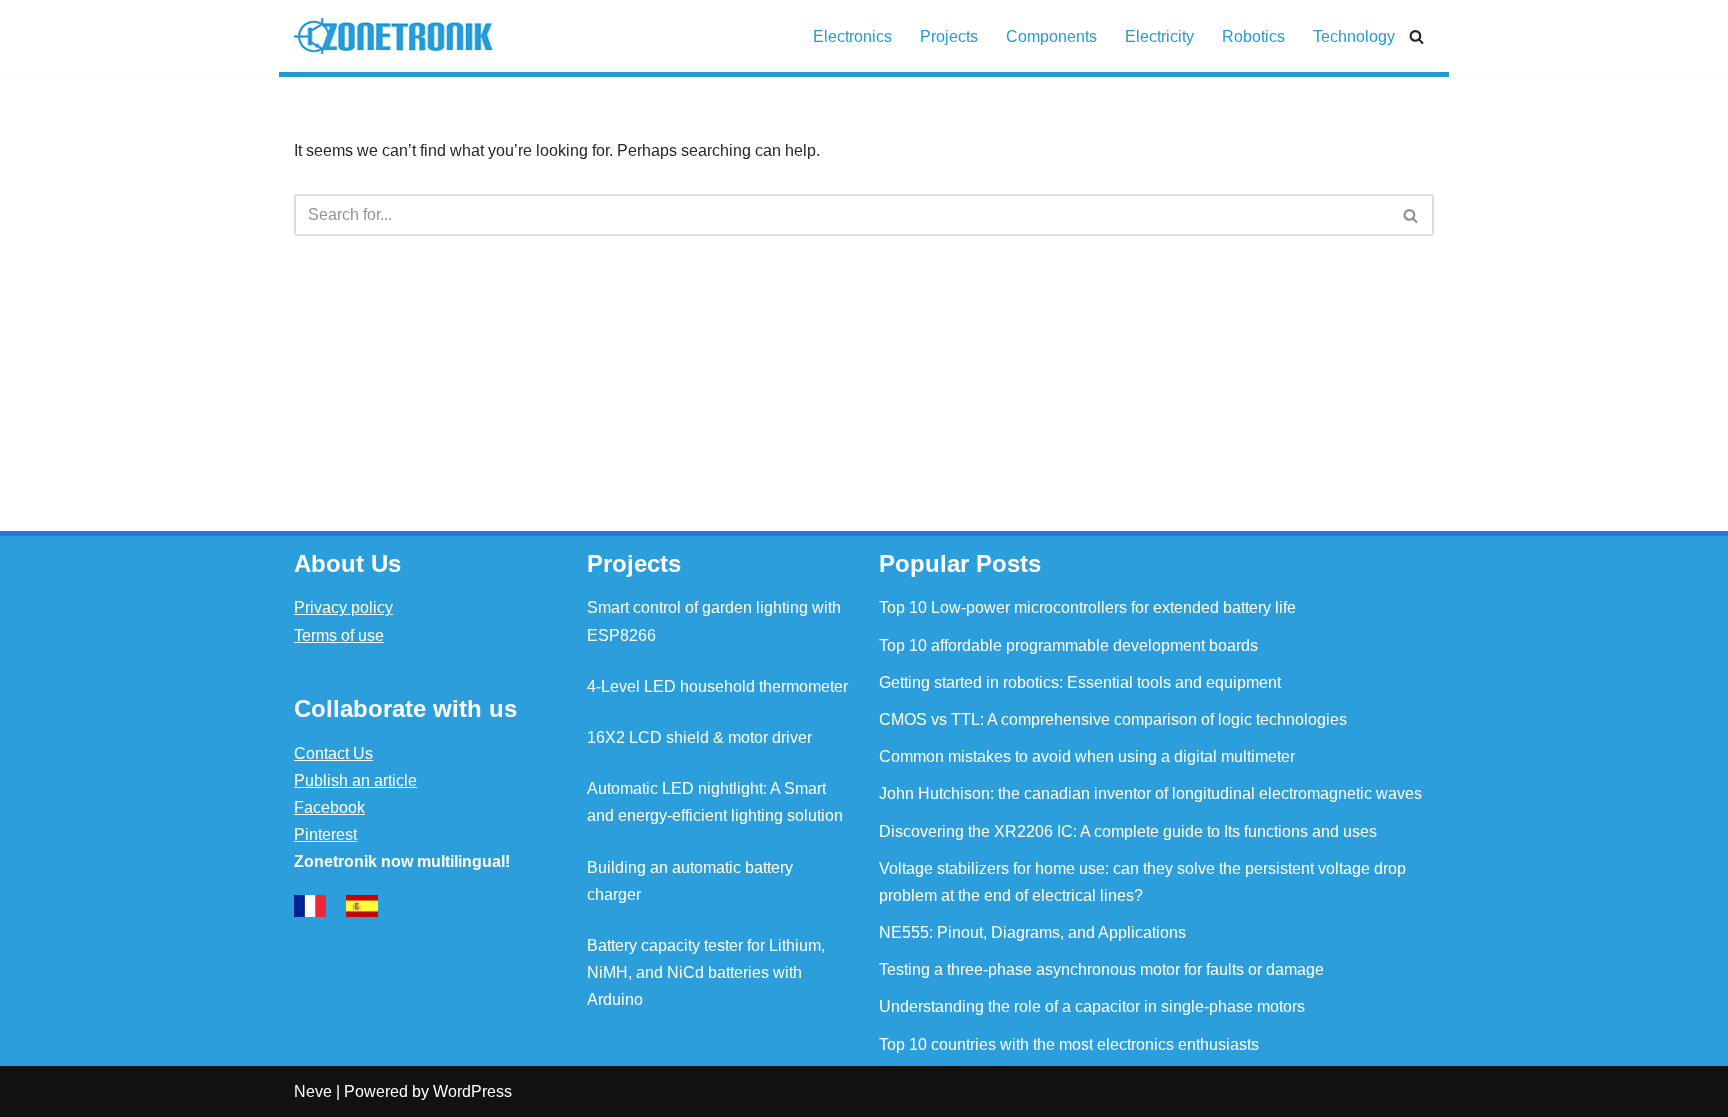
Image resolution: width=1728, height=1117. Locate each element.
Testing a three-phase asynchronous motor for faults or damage (1101, 969)
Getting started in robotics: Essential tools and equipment (1080, 682)
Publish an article (355, 780)
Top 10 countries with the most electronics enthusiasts (1069, 1044)
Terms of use (339, 635)
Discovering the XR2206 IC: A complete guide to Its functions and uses (1128, 831)
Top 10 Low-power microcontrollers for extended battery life (1087, 607)
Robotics (1253, 36)
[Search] (1416, 36)
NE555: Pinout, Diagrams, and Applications (1032, 932)
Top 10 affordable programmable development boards (1068, 645)
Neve (313, 1091)
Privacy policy (343, 607)
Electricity (1159, 36)
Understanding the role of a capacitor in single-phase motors (1092, 1006)
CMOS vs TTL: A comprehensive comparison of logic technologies (1113, 719)
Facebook (329, 807)
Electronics (852, 36)
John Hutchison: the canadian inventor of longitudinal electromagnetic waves (1150, 793)
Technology (1354, 36)
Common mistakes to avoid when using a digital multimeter (1087, 756)
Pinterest (325, 834)
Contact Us (333, 753)
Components (1051, 36)
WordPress (472, 1091)
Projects (949, 36)
